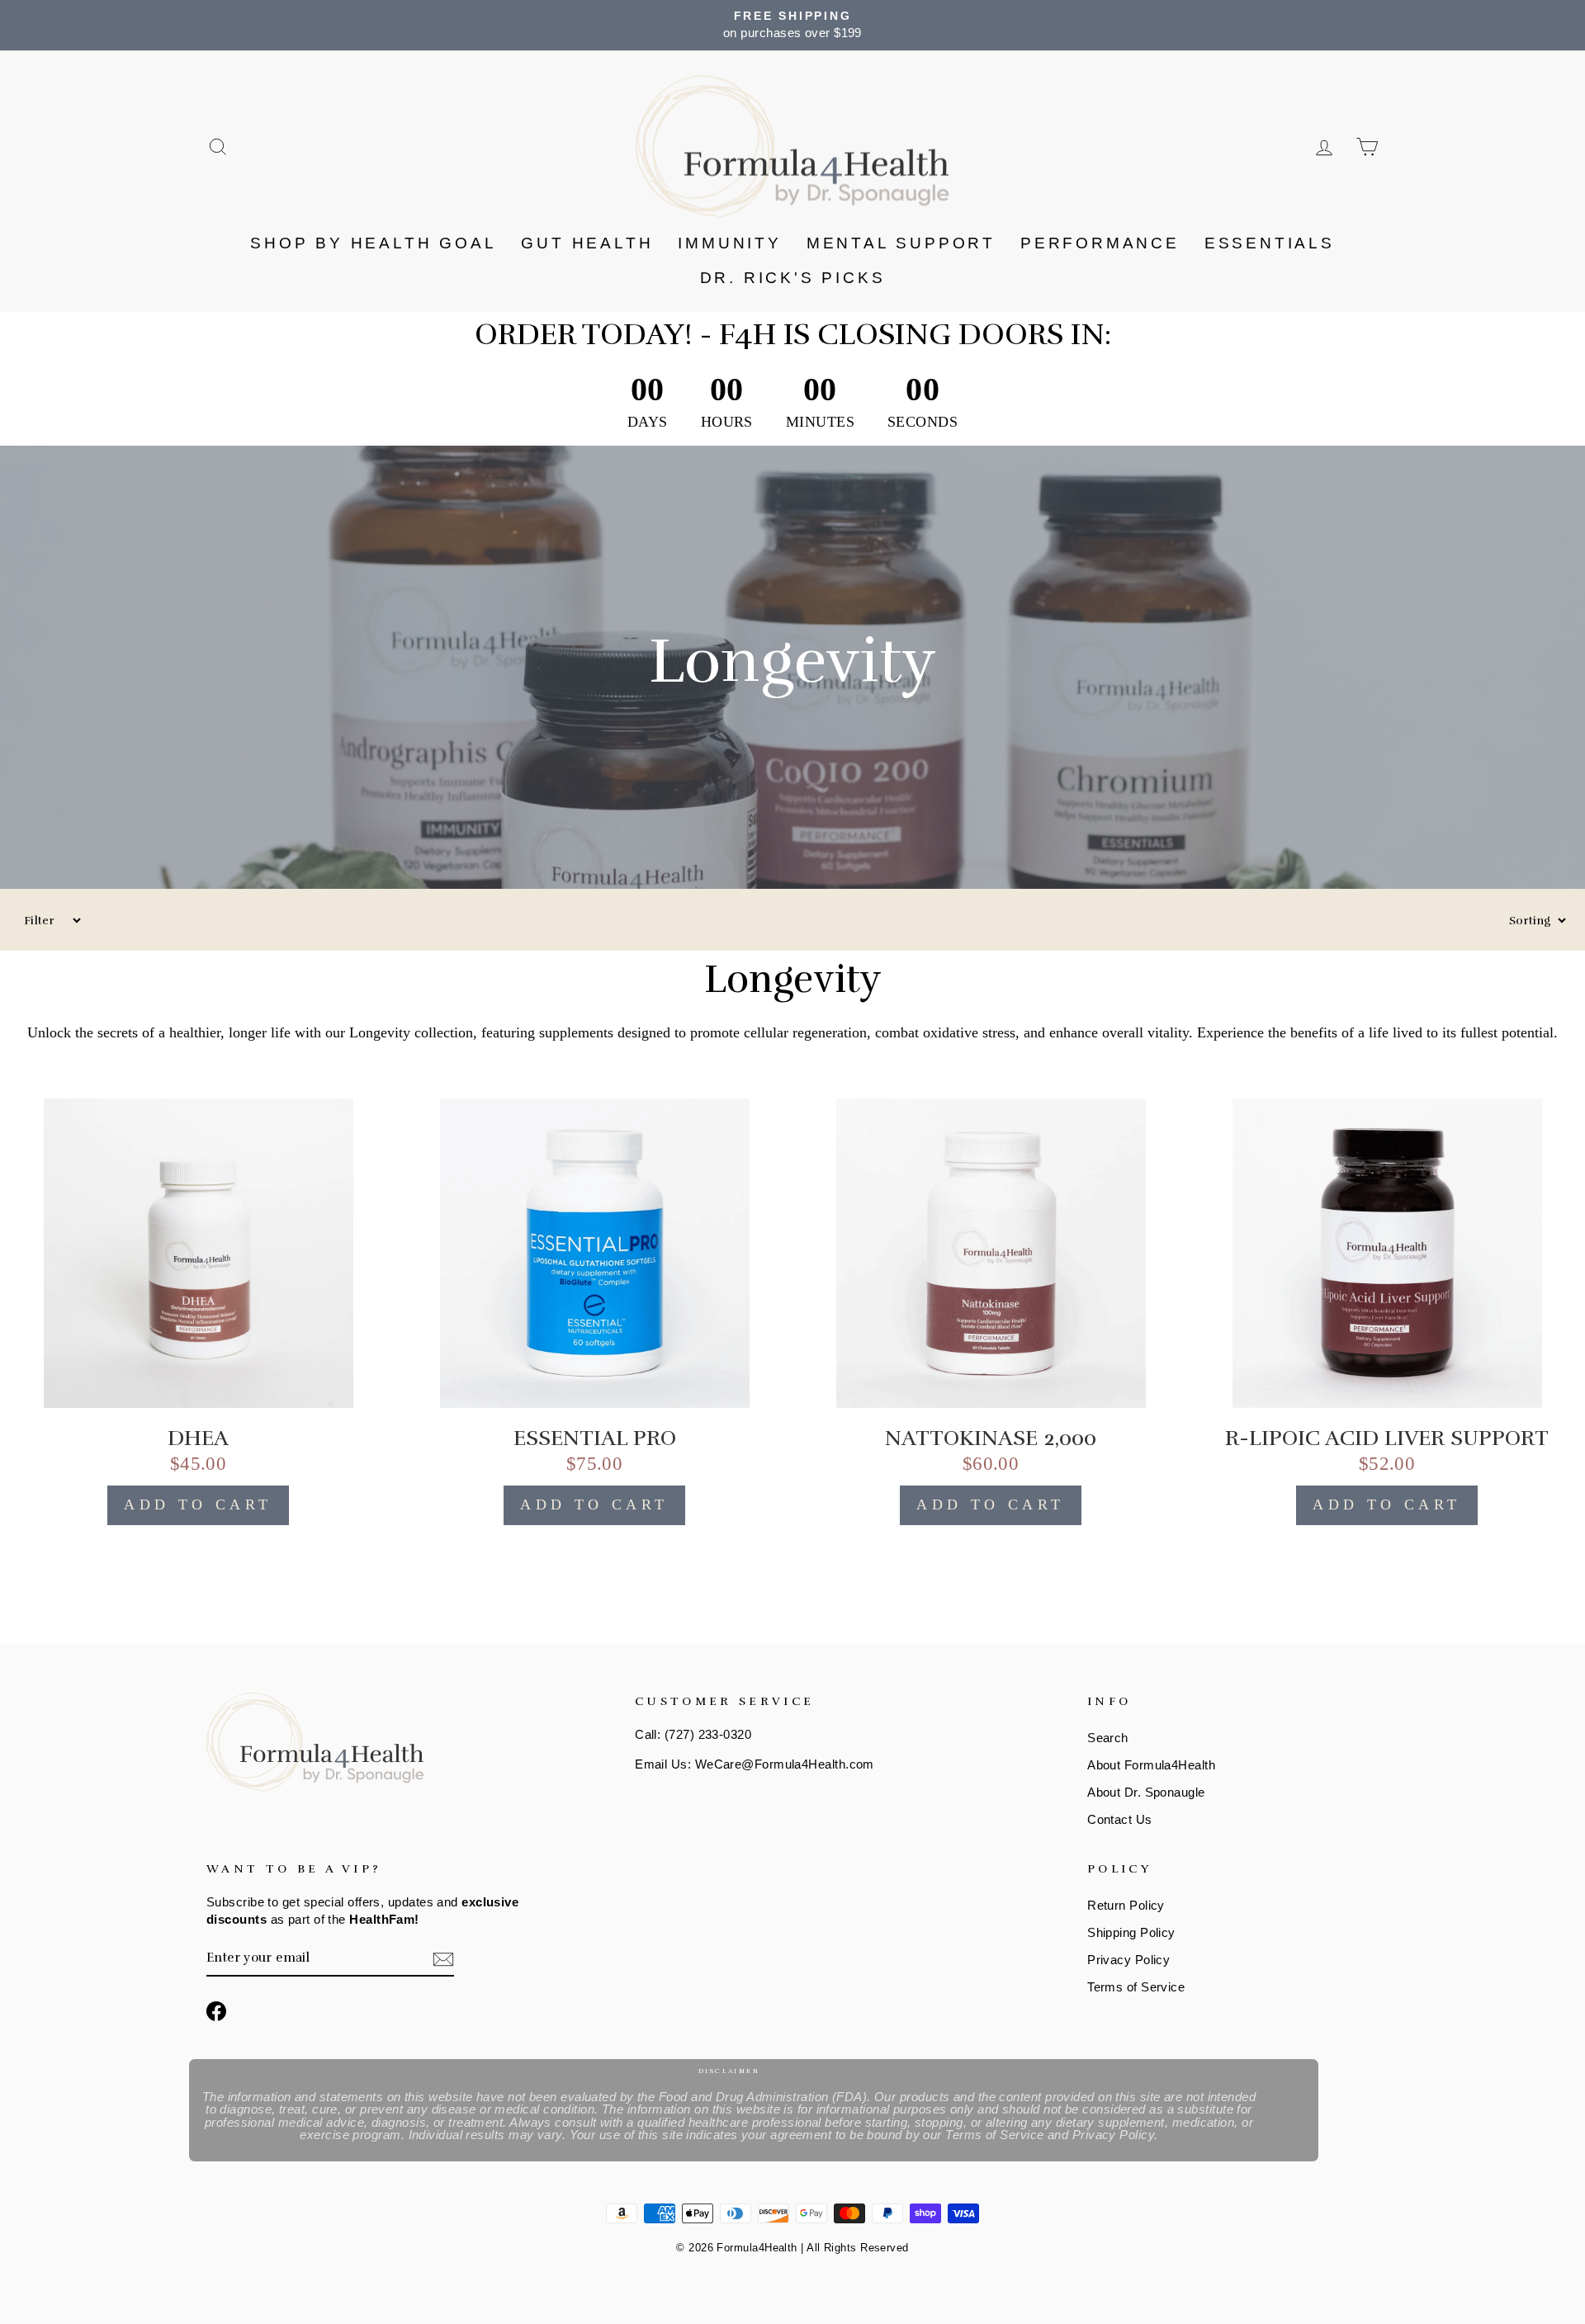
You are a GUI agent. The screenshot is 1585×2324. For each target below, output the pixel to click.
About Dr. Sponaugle (1146, 1792)
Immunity (729, 243)
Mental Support (901, 243)
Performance (1100, 243)
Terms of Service (1136, 1987)
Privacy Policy (1128, 1960)
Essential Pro (595, 1438)
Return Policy (1126, 1905)
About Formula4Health (1151, 1765)
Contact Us (1120, 1819)
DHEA (198, 1438)
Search (1108, 1738)
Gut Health (587, 243)
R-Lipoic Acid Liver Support (1387, 1438)
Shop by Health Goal (373, 243)
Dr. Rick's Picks (793, 278)
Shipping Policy (1131, 1932)
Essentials (1270, 243)
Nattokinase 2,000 (991, 1438)
